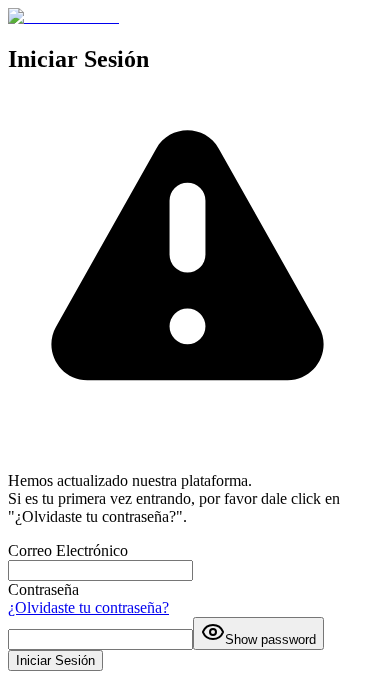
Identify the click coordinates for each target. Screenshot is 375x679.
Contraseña (43, 589)
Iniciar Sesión (55, 660)
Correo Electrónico (68, 550)
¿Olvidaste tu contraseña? (88, 607)
